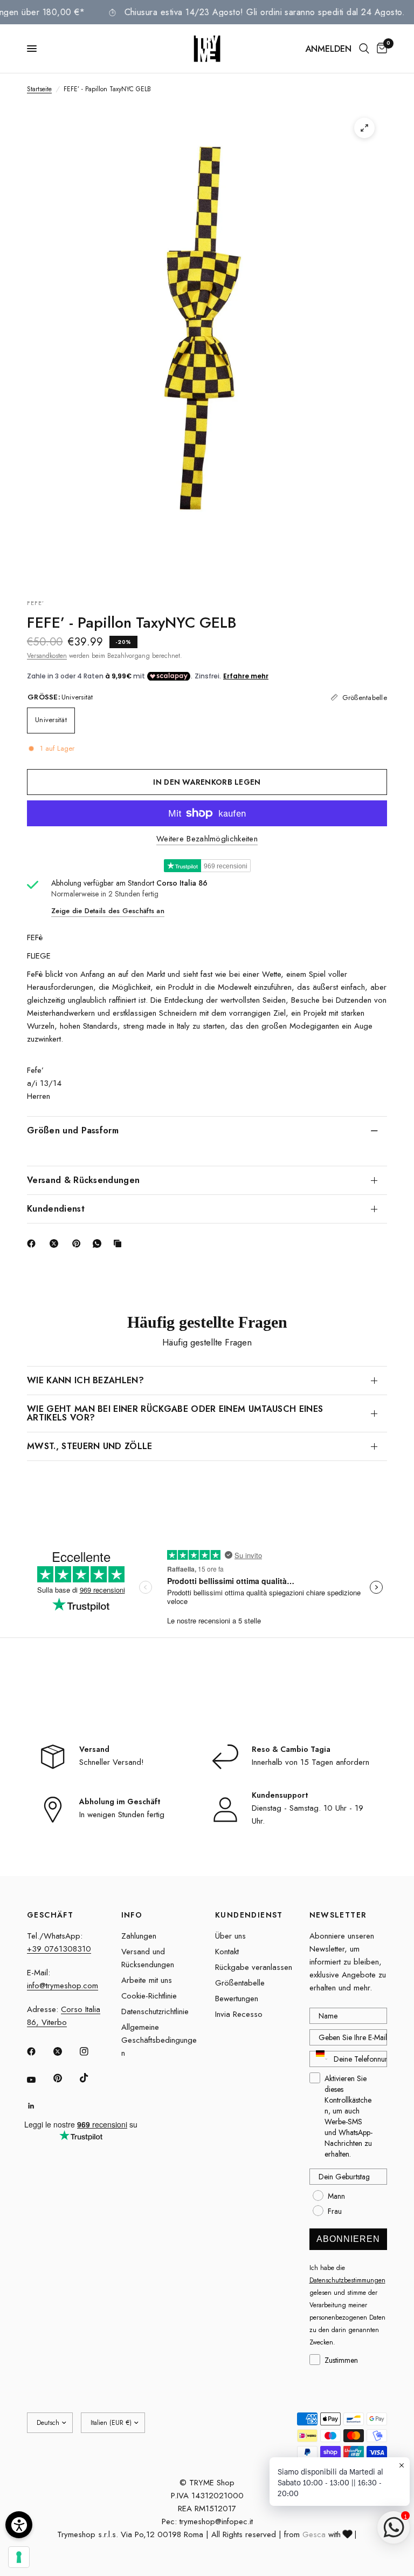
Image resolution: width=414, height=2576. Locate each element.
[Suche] (364, 49)
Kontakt (227, 1952)
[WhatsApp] (99, 1243)
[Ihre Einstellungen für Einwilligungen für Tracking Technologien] (19, 2557)
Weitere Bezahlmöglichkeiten (207, 839)
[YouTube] (39, 2079)
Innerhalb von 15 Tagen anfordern (310, 1762)
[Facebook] (33, 1243)
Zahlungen (139, 1936)
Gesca (314, 2534)
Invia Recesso (239, 2014)
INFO (132, 1915)
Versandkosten (47, 656)
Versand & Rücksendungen (83, 1180)
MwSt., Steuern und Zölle (90, 1446)
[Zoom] (364, 128)
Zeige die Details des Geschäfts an (108, 911)
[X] (56, 1243)
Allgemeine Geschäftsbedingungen (159, 2040)
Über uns (230, 1936)
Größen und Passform (73, 1130)
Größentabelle (240, 1983)
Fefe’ (36, 603)
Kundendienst (56, 1209)
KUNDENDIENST (249, 1915)
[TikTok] (92, 2078)
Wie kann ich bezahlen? (85, 1380)
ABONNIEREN (348, 2239)
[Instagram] (92, 2051)
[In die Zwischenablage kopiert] (120, 1243)
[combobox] (319, 2059)
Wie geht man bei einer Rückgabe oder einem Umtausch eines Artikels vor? (175, 1413)
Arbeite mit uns (147, 1980)
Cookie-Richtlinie (149, 1996)
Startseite (39, 89)
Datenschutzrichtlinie (155, 2011)
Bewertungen (237, 1999)
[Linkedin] (39, 2106)
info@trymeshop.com (63, 1986)
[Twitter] (65, 2051)
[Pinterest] (79, 1243)
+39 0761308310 (59, 1949)
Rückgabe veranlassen (254, 1967)
